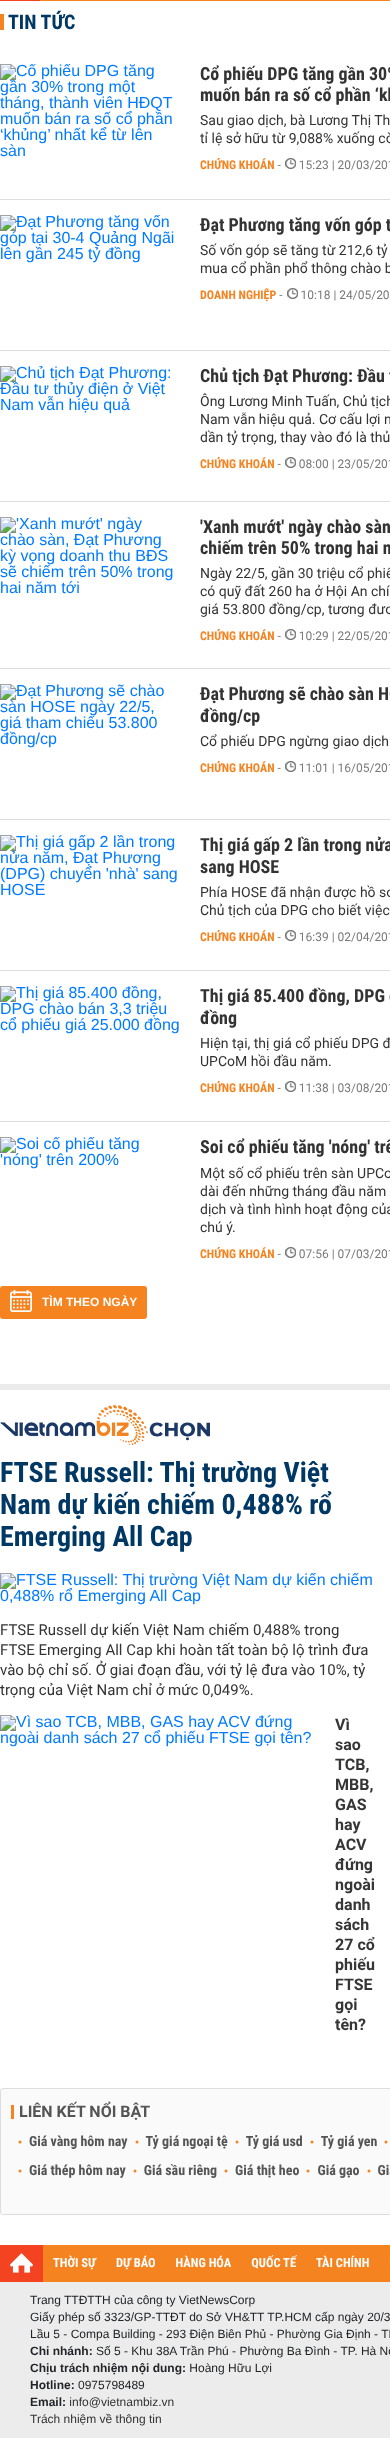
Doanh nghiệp (238, 295)
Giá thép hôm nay (77, 2171)
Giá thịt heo (267, 2171)
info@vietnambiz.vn (121, 2402)
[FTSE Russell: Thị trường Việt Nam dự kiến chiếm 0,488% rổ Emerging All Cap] (187, 1588)
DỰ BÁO (136, 2263)
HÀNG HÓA (204, 2263)
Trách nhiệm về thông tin (96, 2419)
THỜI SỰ (74, 2263)
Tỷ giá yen (349, 2142)
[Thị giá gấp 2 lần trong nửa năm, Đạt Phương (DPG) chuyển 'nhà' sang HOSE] (90, 895)
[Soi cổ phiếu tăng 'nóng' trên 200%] (90, 1197)
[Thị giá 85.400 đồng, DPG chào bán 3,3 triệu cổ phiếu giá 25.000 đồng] (90, 1046)
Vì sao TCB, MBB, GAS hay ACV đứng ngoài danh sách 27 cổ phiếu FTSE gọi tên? (355, 1874)
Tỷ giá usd (274, 2142)
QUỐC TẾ (273, 2263)
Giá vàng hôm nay (78, 2142)
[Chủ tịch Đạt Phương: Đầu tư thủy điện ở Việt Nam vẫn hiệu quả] (90, 426)
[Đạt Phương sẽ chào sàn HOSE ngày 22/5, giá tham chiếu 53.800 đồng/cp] (90, 744)
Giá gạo (338, 2171)
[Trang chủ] (21, 2263)
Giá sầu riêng (180, 2171)
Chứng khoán (237, 165)
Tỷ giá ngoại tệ (187, 2142)
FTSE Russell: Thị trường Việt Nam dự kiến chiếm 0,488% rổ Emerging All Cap (166, 1504)
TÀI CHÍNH (342, 2263)
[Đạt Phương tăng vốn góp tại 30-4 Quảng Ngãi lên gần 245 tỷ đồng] (90, 275)
